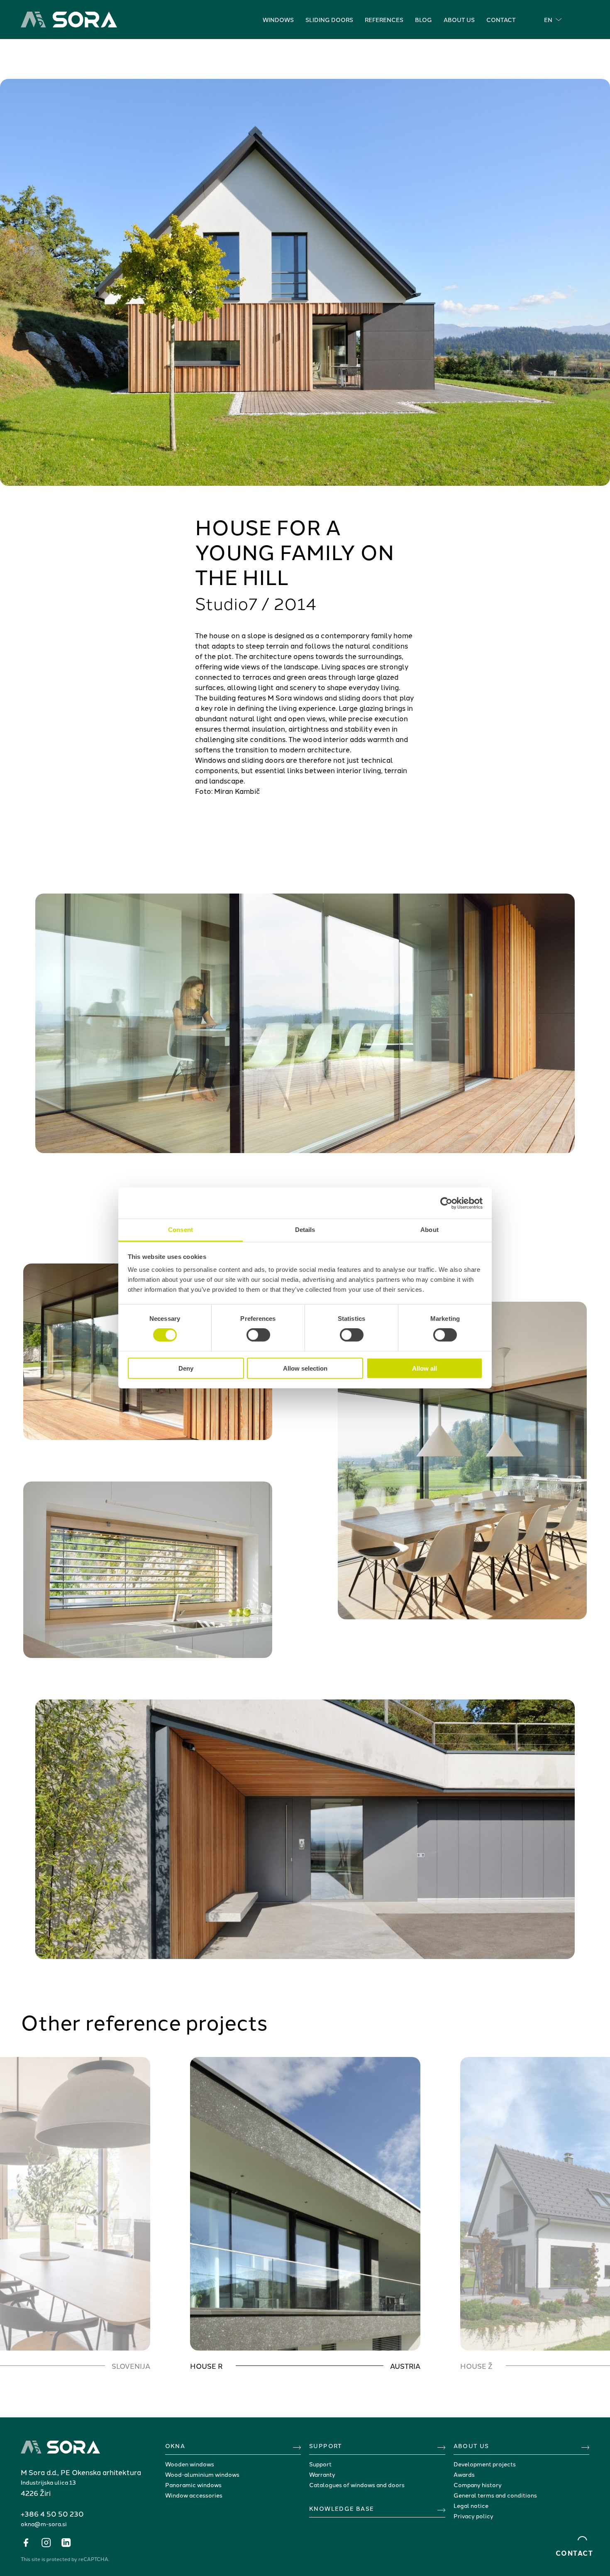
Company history (478, 2485)
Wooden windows (190, 2464)
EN (548, 20)
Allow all (425, 1368)
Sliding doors (329, 20)
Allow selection (305, 1368)
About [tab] (429, 1230)
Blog (423, 20)
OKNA (175, 2446)
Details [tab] (305, 1230)
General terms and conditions (495, 2495)
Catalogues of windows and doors (357, 2485)
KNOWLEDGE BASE (342, 2508)
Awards (464, 2474)
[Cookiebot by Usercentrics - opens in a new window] (446, 1203)
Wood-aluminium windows (202, 2474)
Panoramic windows (193, 2485)
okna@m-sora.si (44, 2524)
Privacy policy (473, 2516)
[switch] (258, 1335)
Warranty (322, 2474)
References (384, 20)
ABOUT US (471, 2446)
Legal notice (471, 2505)
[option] (305, 2214)
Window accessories (194, 2495)
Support (320, 2464)
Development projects (485, 2464)
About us (459, 20)
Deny (186, 1368)
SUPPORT (326, 2446)
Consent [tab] (181, 1230)
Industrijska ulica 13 (48, 2482)
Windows (278, 20)
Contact (501, 20)
